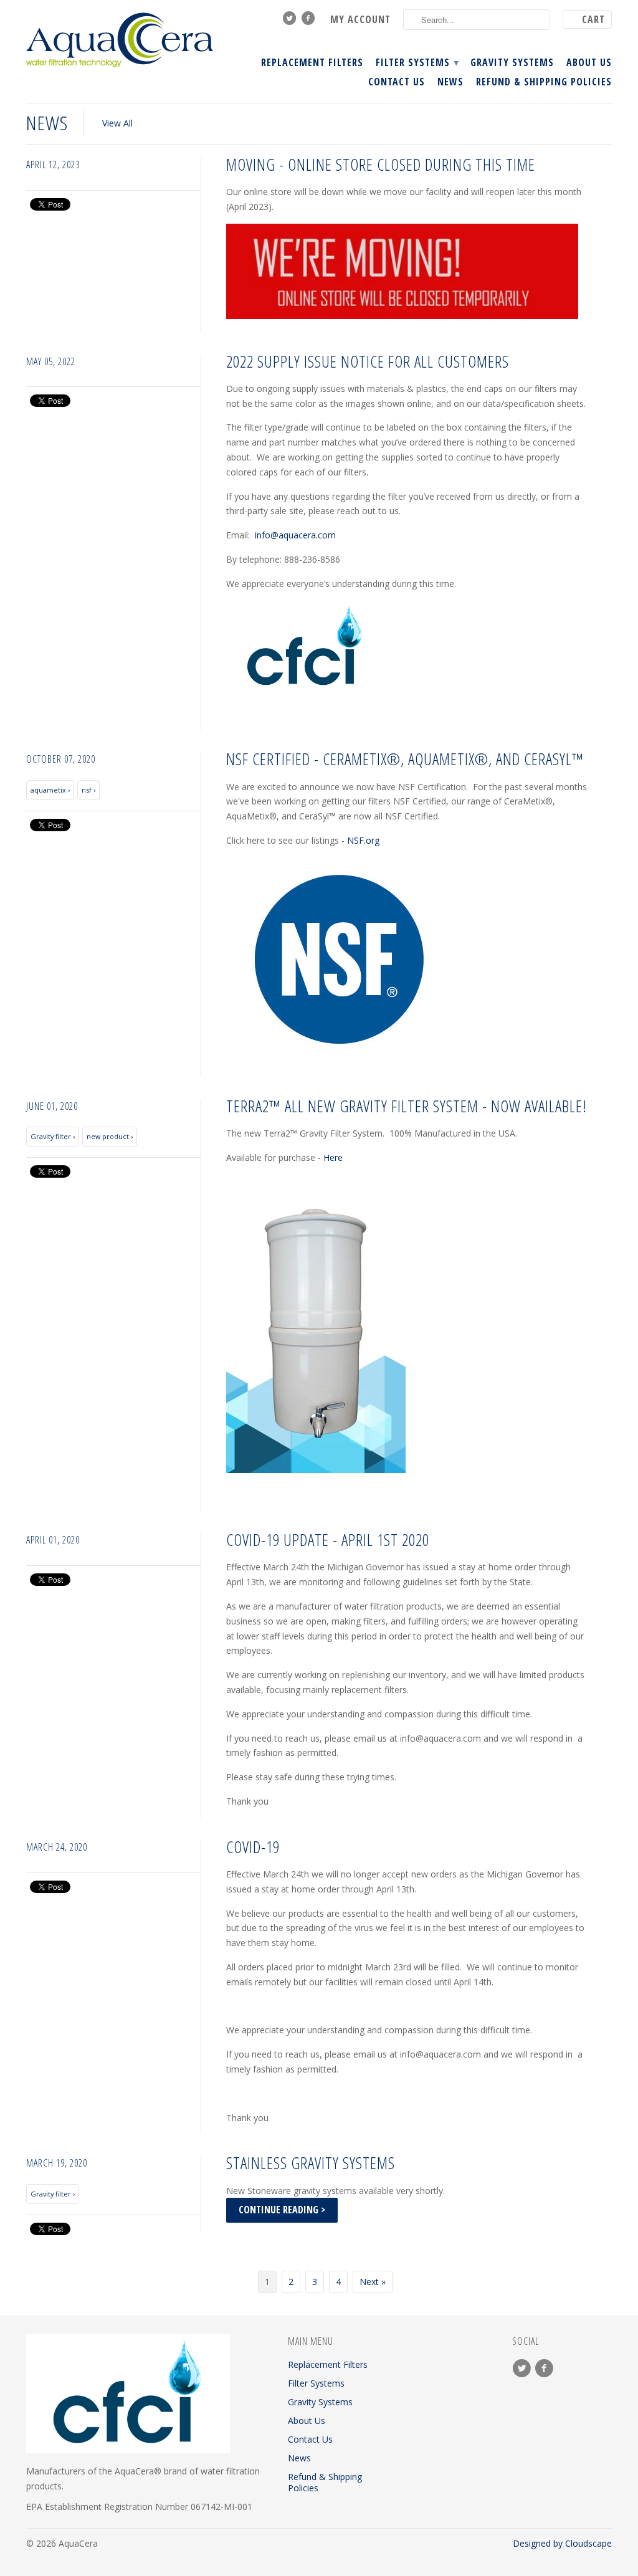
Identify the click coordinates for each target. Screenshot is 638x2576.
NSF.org (363, 840)
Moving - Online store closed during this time (381, 165)
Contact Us (397, 82)
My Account (360, 20)
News (450, 82)
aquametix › (50, 790)
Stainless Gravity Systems (311, 2163)
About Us (589, 63)
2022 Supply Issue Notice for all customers (368, 361)
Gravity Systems (512, 63)
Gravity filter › (53, 1136)
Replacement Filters (312, 63)
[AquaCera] (120, 40)
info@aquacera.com (295, 535)
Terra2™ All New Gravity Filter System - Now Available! (407, 1106)
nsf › (88, 790)
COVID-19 (253, 1847)
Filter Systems (417, 63)
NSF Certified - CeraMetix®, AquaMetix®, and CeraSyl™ (405, 759)
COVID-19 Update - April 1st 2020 (328, 1540)
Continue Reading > (282, 2210)
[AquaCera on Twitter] (291, 21)
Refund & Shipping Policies (544, 82)
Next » (373, 2282)
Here (333, 1157)
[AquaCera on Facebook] (310, 21)
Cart (593, 19)
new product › (110, 1136)
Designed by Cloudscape (562, 2543)
